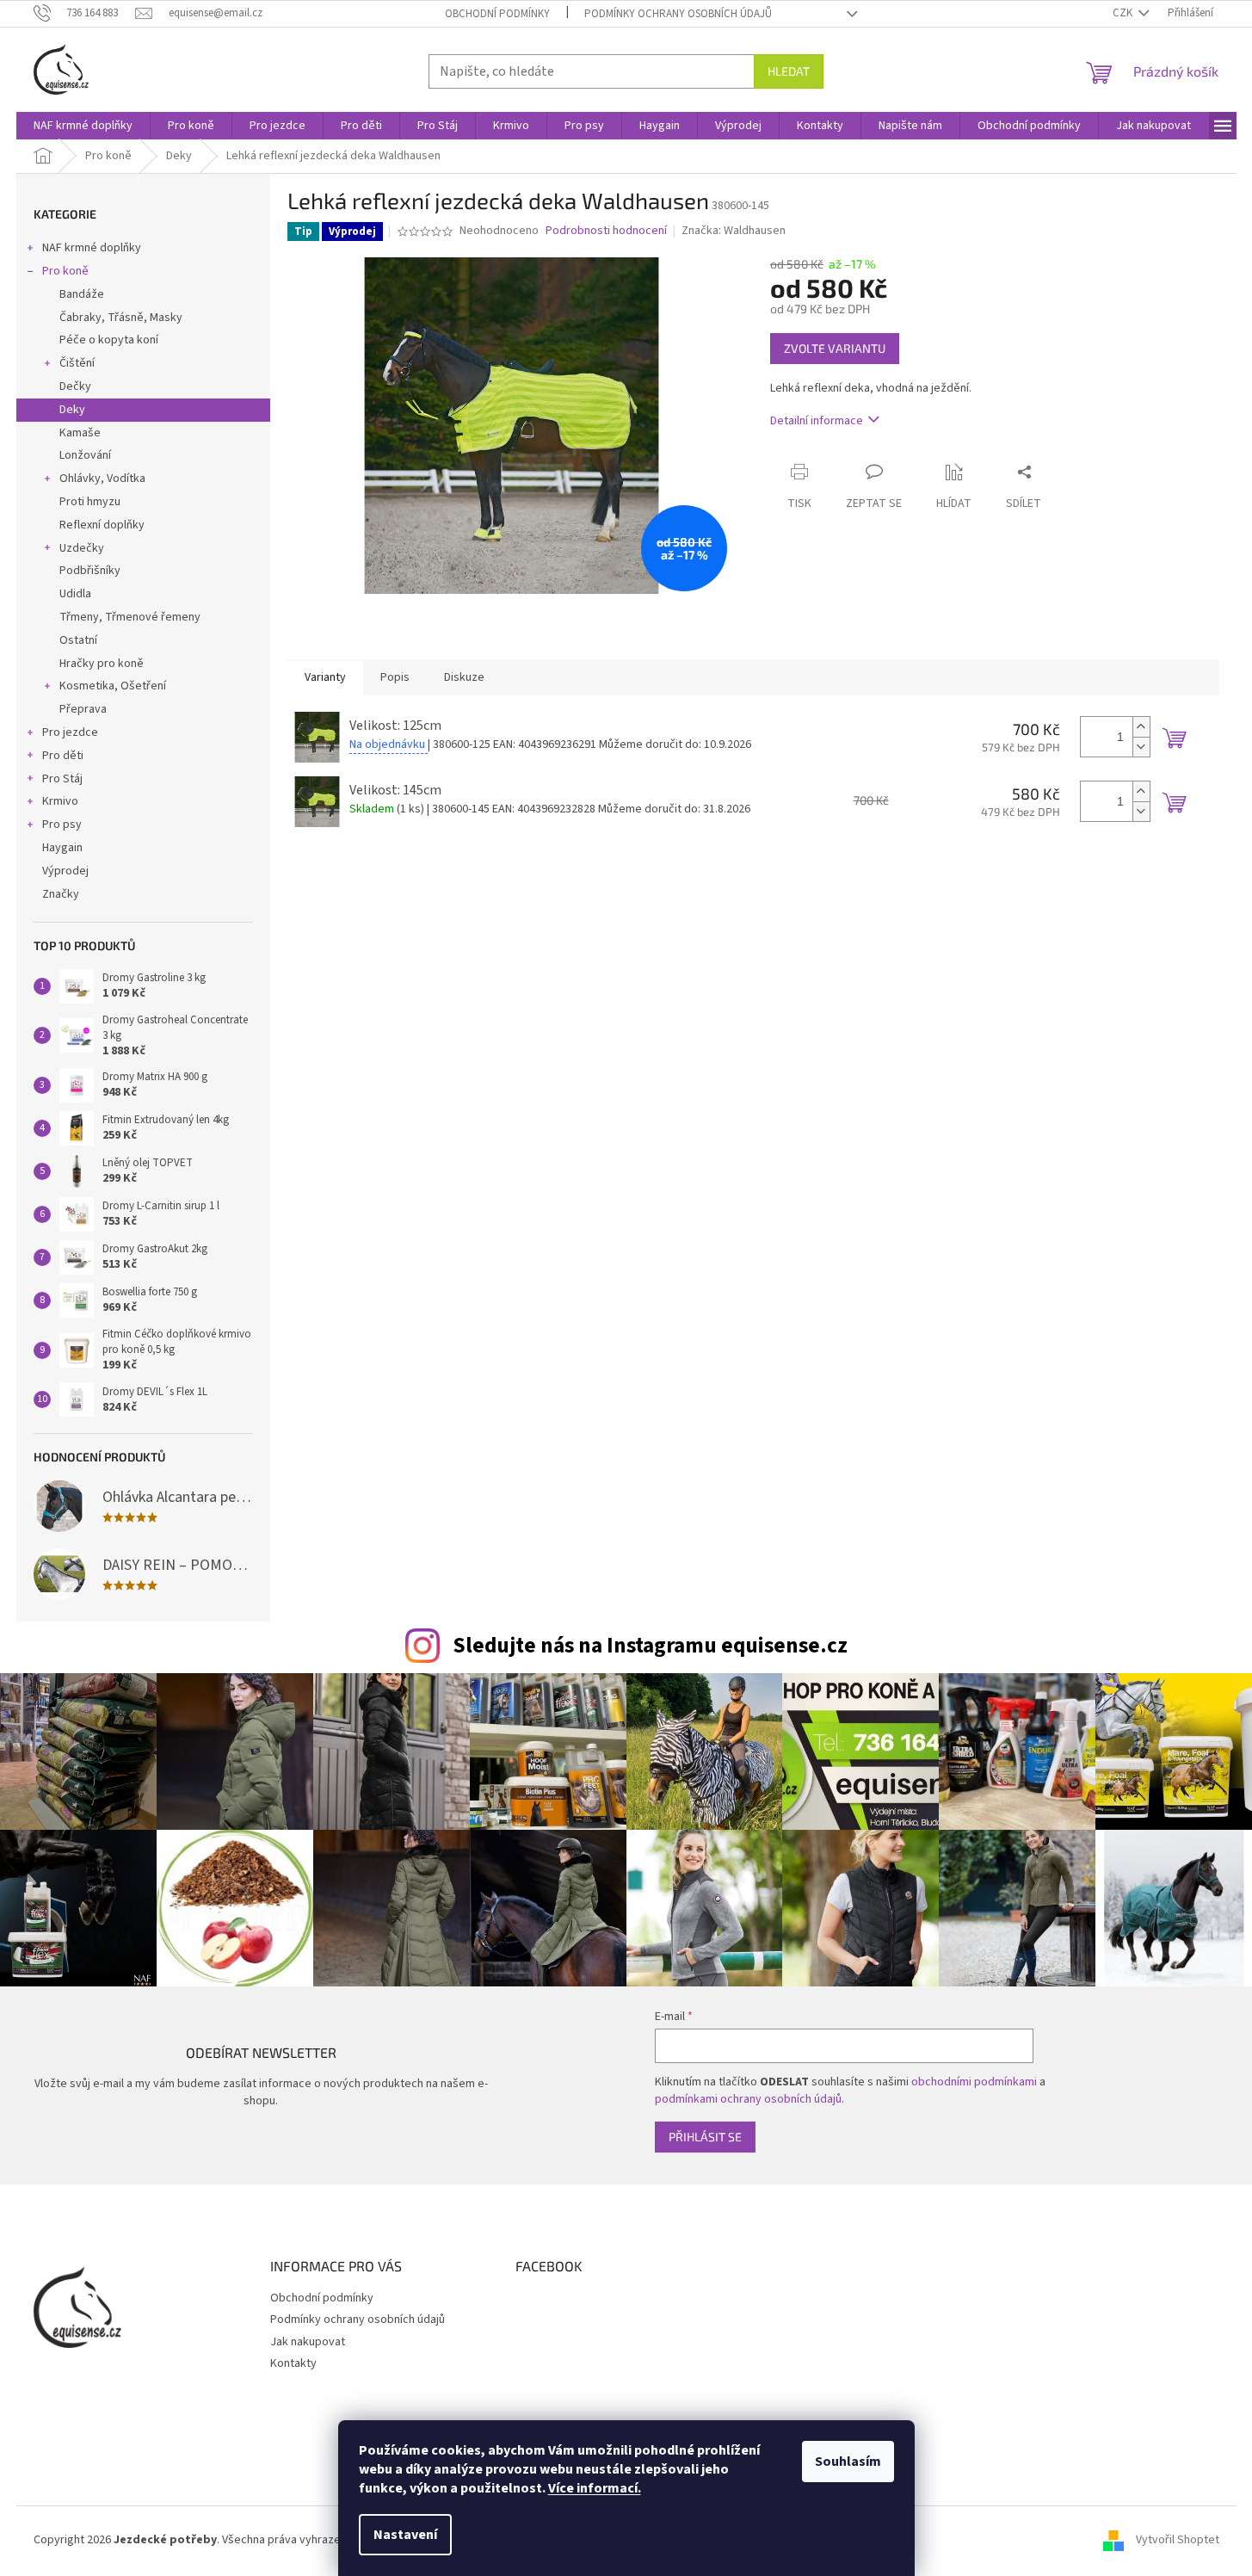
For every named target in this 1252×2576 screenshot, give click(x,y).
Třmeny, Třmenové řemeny (130, 617)
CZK (1124, 13)
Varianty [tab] (325, 677)
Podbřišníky (90, 571)
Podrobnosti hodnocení (606, 231)
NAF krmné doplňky (92, 248)
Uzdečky (82, 548)
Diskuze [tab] (464, 677)
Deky (72, 410)
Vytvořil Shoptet (1178, 2540)
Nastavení (405, 2535)
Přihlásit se (705, 2137)
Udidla (75, 594)
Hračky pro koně (102, 664)
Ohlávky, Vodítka (102, 479)
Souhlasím (848, 2462)
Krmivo (60, 801)
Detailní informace (817, 421)
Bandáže (82, 294)
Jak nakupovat (308, 2342)
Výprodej (65, 871)
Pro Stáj (62, 779)
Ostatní (78, 640)
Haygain (62, 848)
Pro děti (63, 756)
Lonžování (85, 455)
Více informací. (595, 2488)
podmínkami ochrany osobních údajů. (749, 2099)
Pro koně (65, 271)
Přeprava (83, 709)
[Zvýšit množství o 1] (1141, 727)
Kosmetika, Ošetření (113, 686)
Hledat (789, 71)
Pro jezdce (70, 732)
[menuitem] (83, 126)
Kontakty (293, 2363)
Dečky (75, 386)
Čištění (77, 363)
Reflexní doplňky (102, 525)
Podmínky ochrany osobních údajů (678, 14)
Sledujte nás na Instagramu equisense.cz (650, 1646)
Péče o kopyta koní (109, 340)
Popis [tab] (395, 677)
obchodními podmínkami (974, 2082)
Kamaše (80, 433)
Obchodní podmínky (497, 14)
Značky (61, 894)
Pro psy (62, 825)
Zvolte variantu (835, 348)
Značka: (734, 231)
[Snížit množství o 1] (1141, 747)
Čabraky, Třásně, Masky (121, 318)
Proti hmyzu (90, 502)
